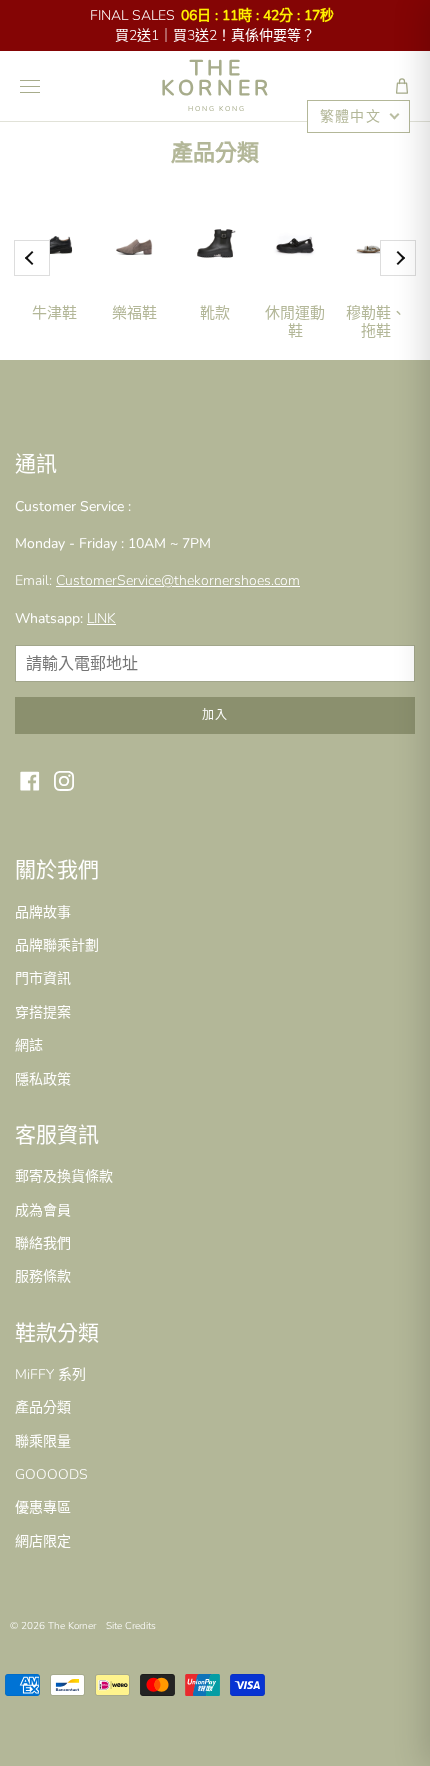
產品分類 (43, 1407)
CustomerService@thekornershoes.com (178, 580)
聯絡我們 (43, 1243)
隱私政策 (43, 1079)
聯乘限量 (43, 1441)
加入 (215, 715)
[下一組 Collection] (398, 258)
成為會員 (43, 1210)
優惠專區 (43, 1507)
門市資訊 (43, 978)
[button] (402, 86)
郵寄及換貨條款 (64, 1176)
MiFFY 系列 (50, 1374)
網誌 (29, 1045)
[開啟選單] (30, 86)
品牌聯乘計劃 (57, 945)
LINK (101, 618)
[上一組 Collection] (32, 258)
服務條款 (43, 1276)
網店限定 (43, 1541)
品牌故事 (43, 912)
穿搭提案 (43, 1012)
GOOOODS (51, 1474)
